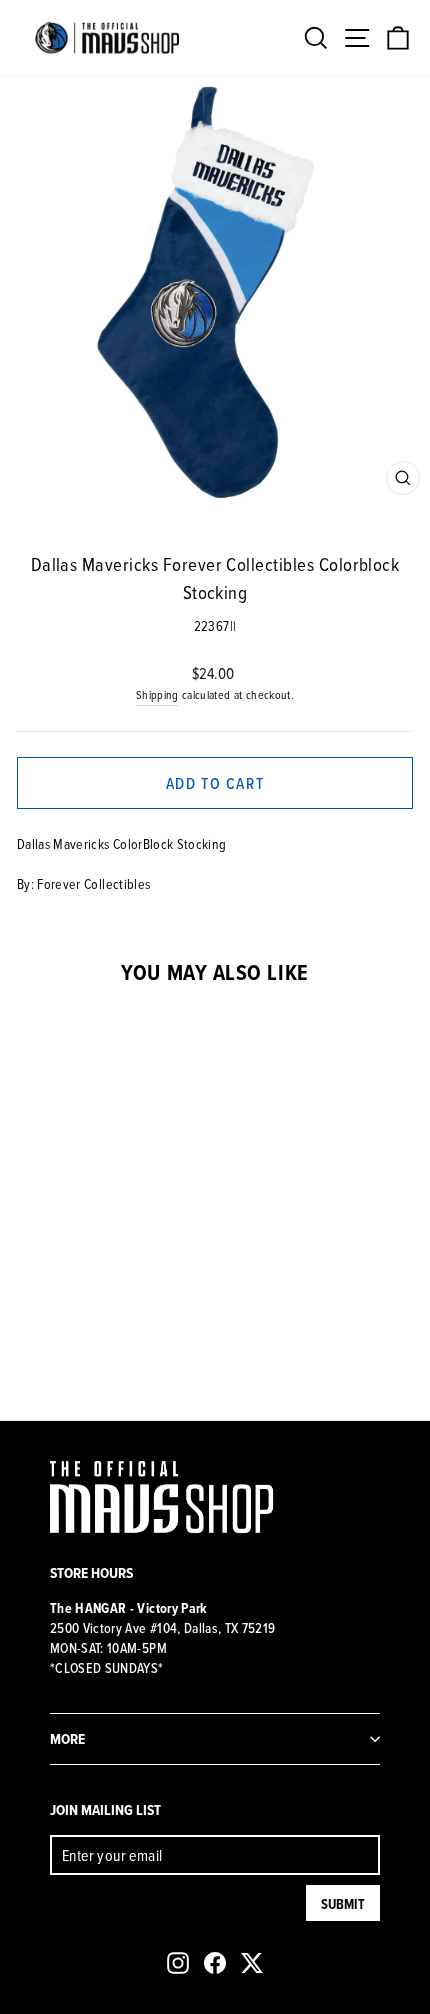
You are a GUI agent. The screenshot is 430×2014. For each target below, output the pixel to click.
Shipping (157, 694)
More (67, 1738)
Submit (343, 1904)
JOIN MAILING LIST (105, 1809)
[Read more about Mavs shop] (107, 37)
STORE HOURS (91, 1572)
